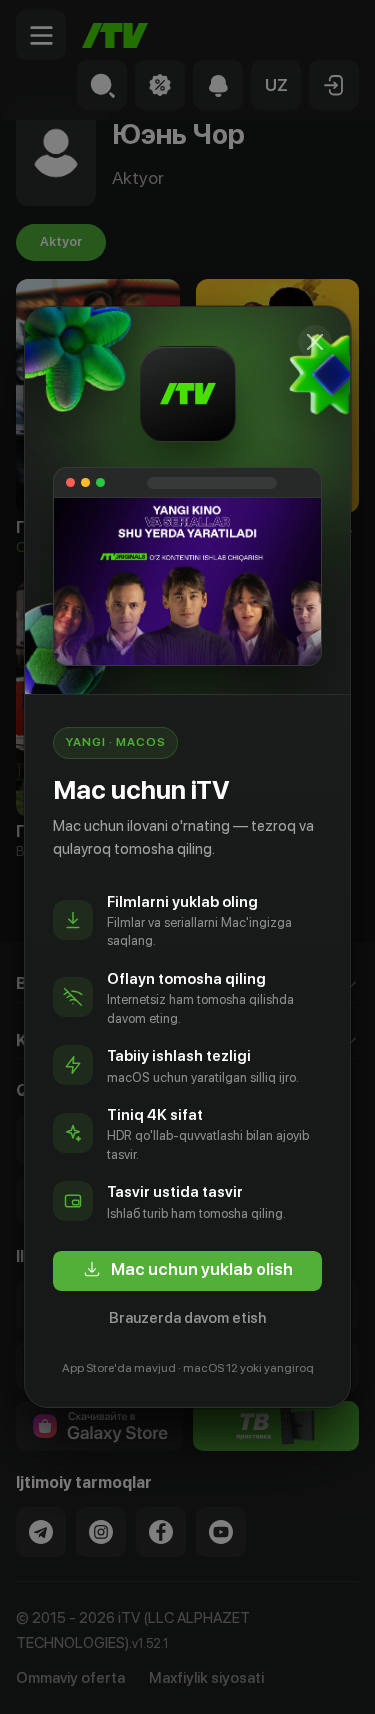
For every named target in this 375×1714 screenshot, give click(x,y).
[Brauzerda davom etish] (315, 342)
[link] (187, 1271)
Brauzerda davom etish (187, 1318)
